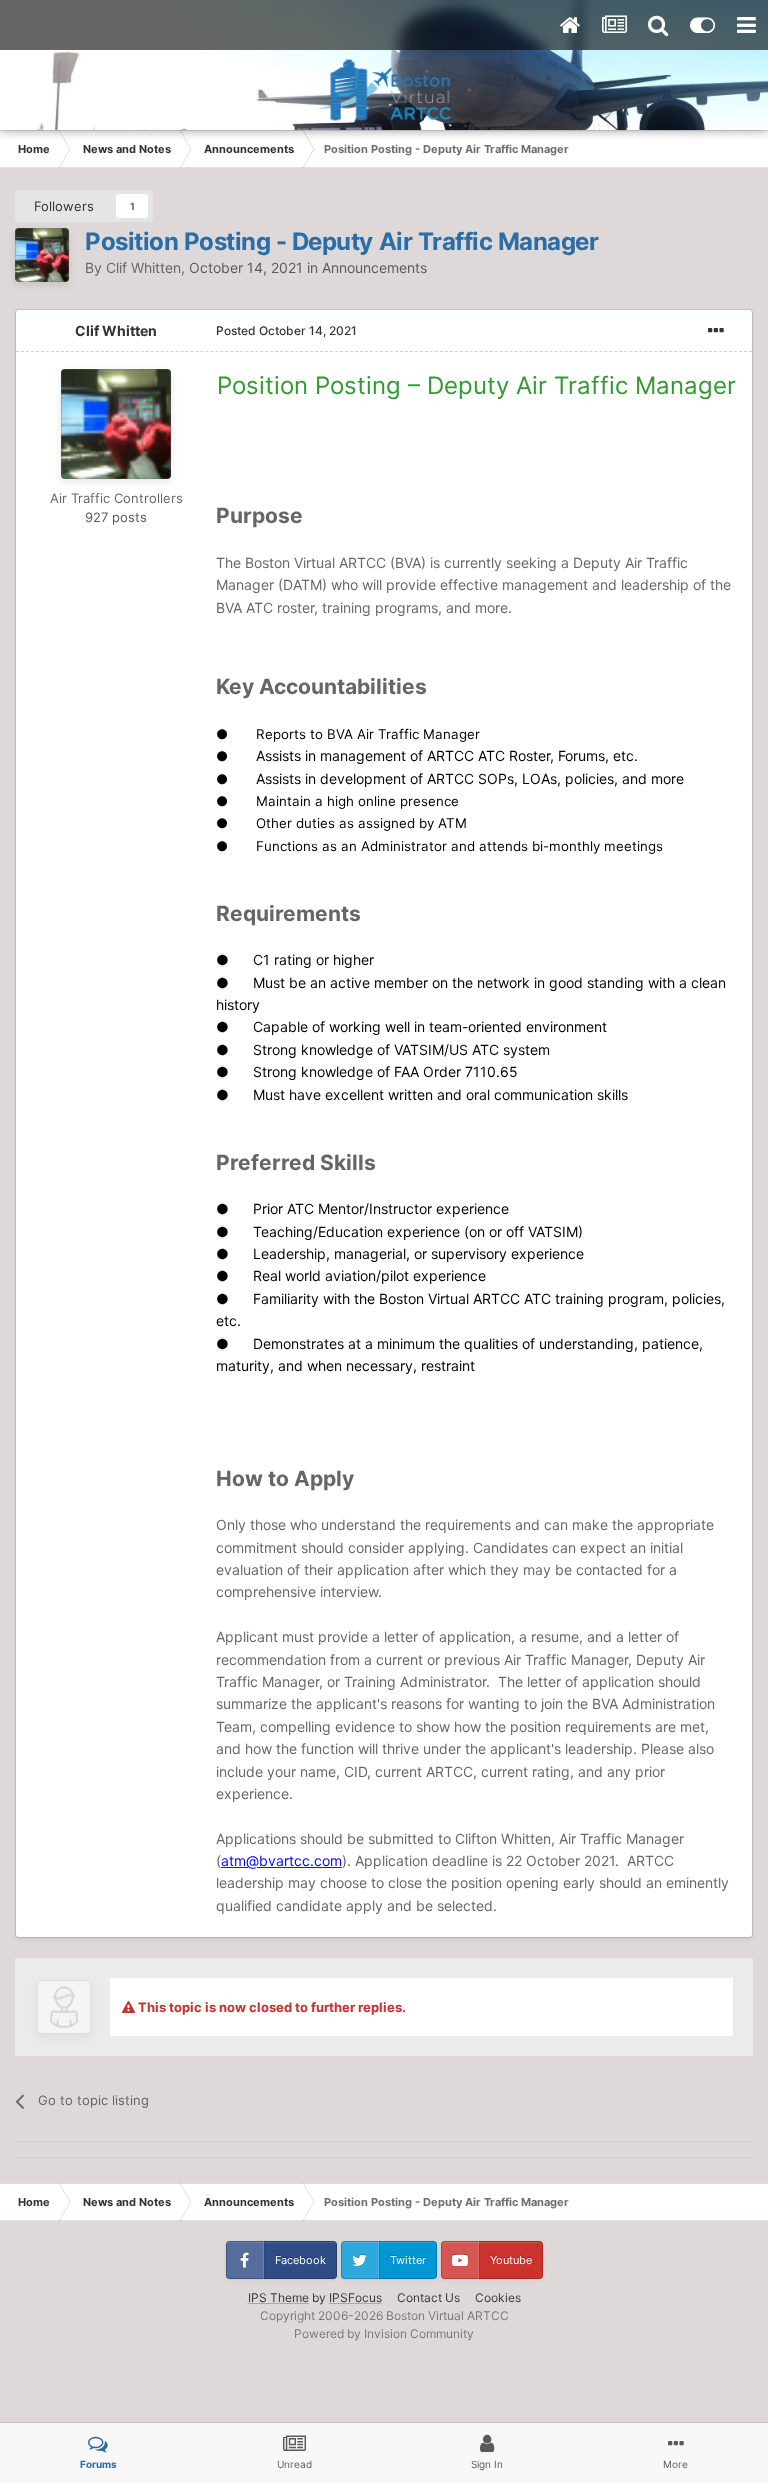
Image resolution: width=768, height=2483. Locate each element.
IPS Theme (278, 2297)
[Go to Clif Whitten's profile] (42, 255)
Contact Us (428, 2297)
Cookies (498, 2297)
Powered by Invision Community (384, 2333)
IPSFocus (355, 2297)
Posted (286, 330)
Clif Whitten (143, 267)
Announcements (374, 267)
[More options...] (716, 331)
